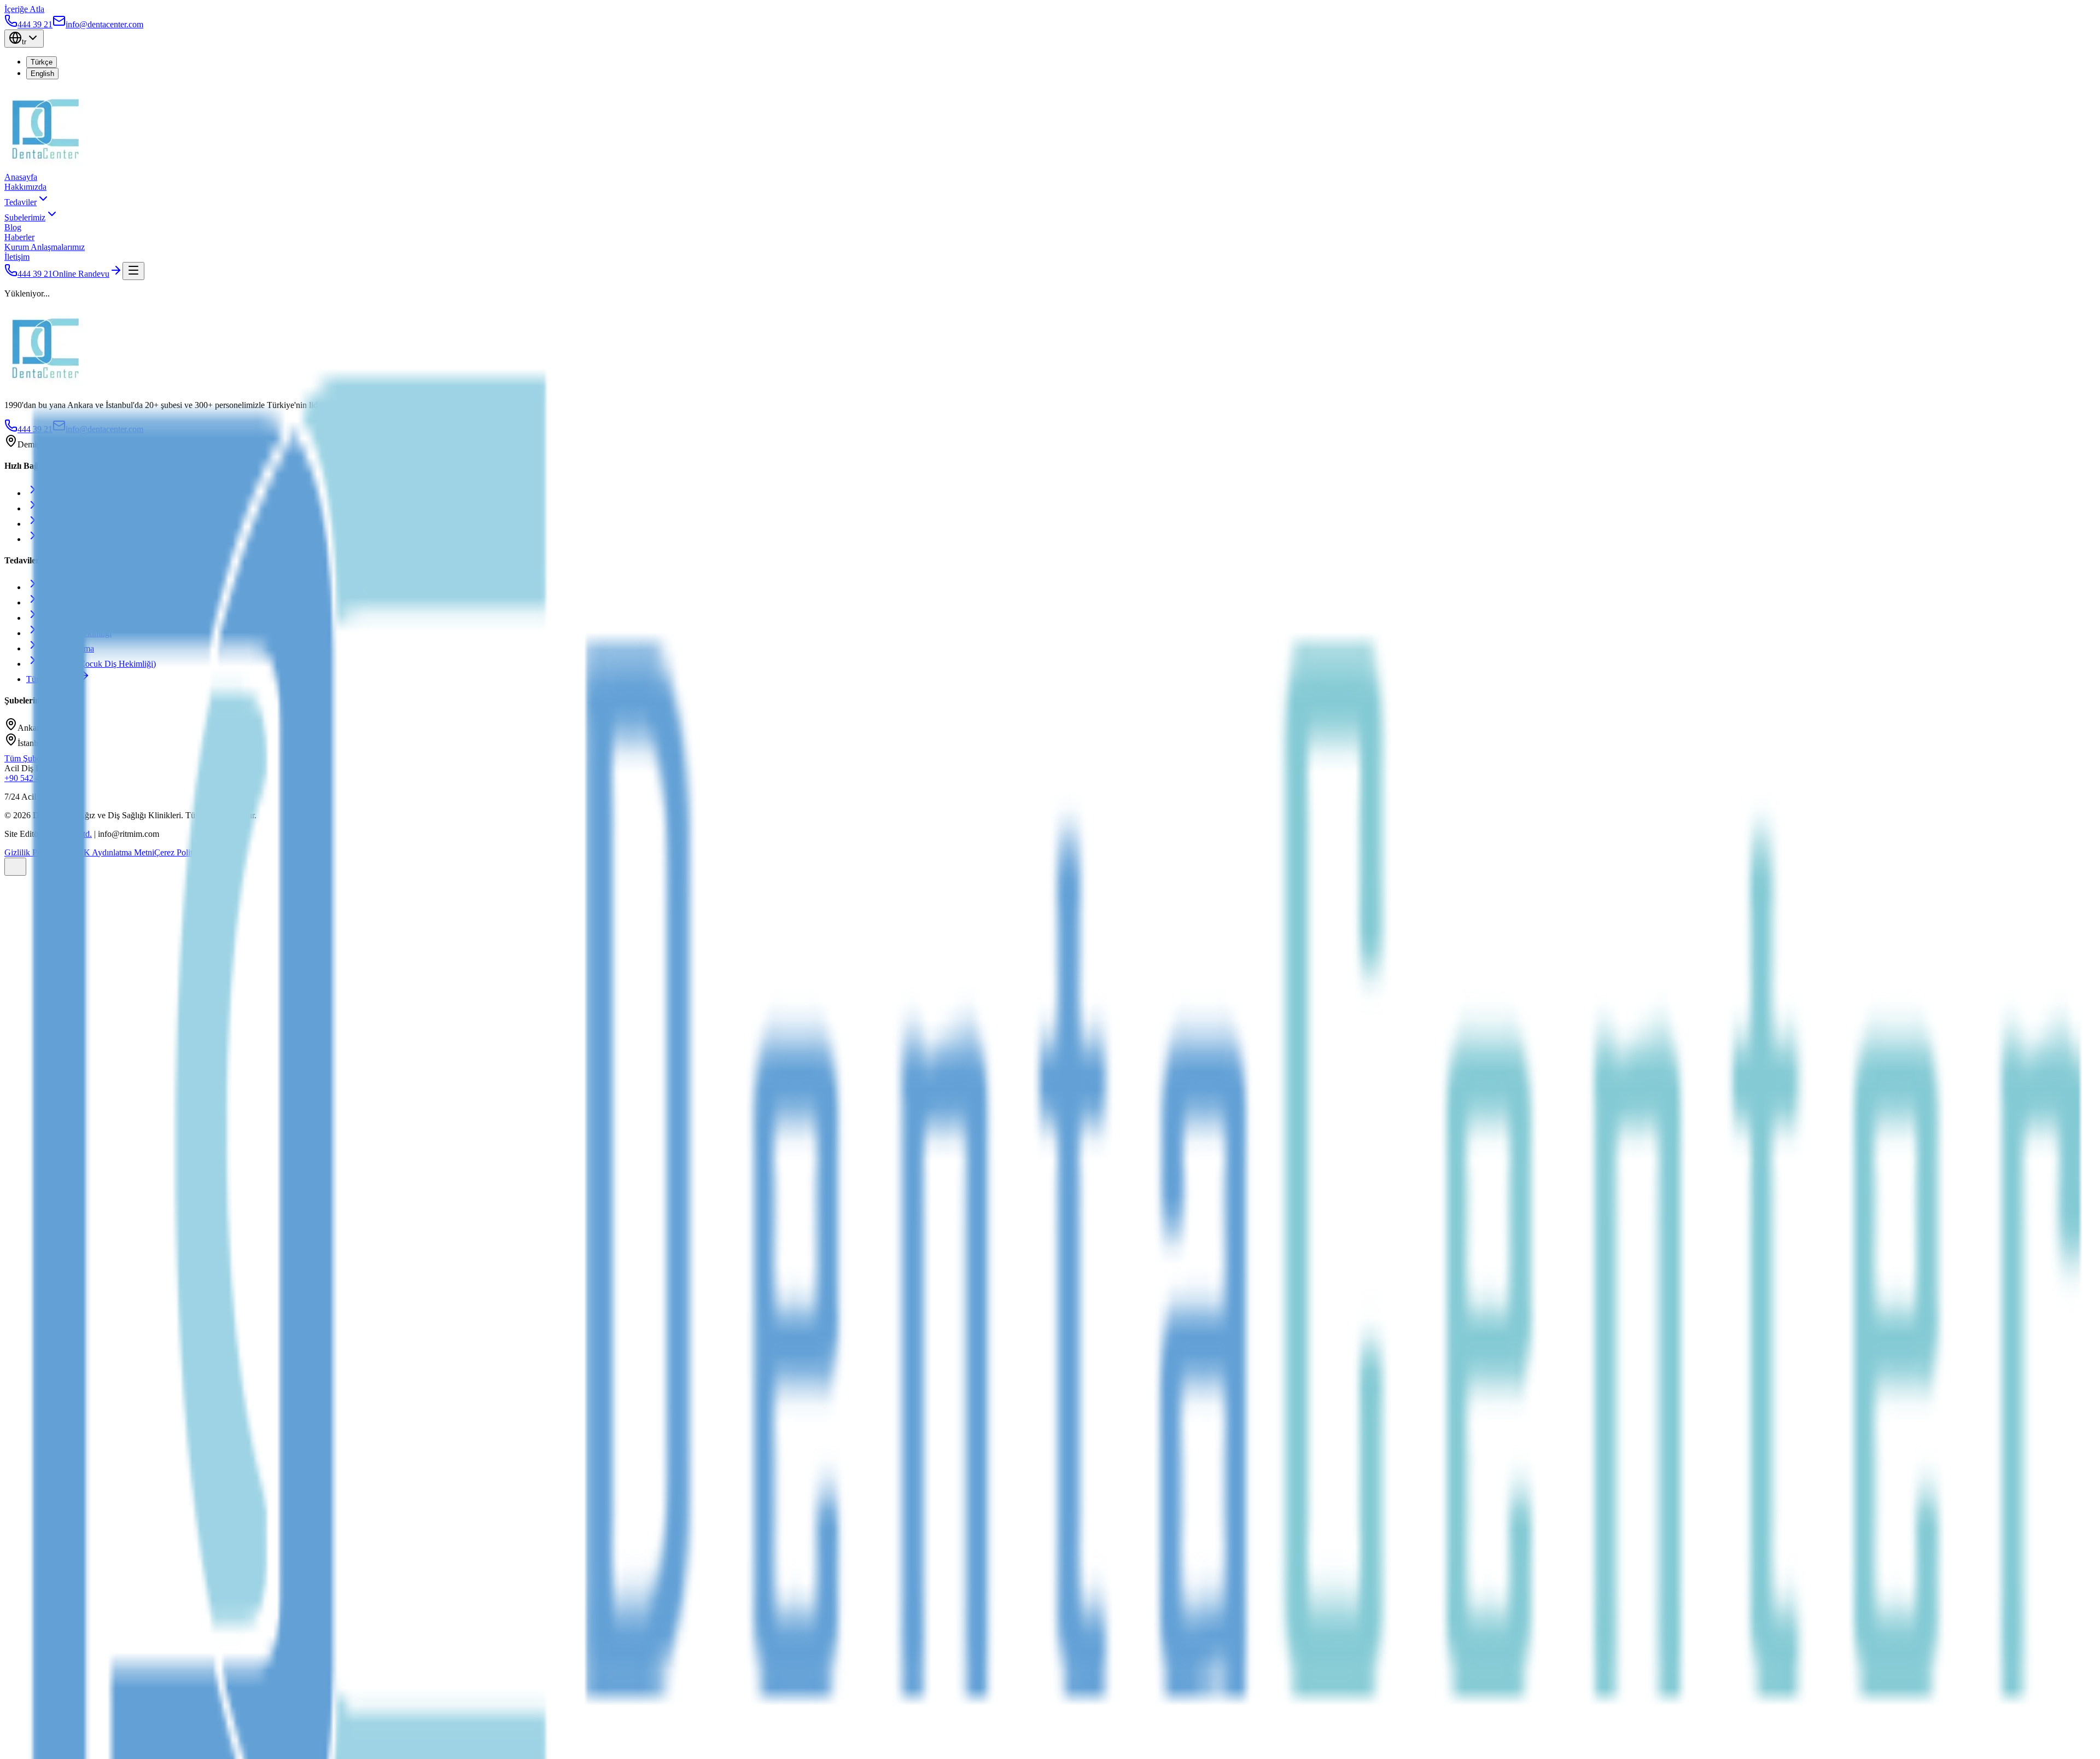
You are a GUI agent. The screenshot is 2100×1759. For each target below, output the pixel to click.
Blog (13, 227)
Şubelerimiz (25, 217)
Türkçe (42, 62)
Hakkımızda (25, 187)
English (42, 74)
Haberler (19, 237)
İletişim (17, 257)
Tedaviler (21, 202)
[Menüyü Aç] (133, 271)
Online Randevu (81, 274)
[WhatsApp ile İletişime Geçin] (15, 867)
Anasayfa (21, 177)
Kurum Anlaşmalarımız (45, 247)
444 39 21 (35, 274)
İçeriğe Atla (24, 9)
